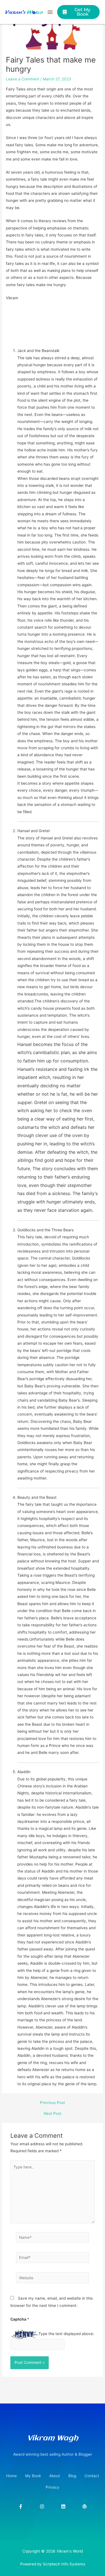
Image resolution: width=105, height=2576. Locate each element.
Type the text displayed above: (66, 2334)
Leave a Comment (23, 79)
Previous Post (53, 2103)
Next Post (53, 2114)
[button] (50, 12)
